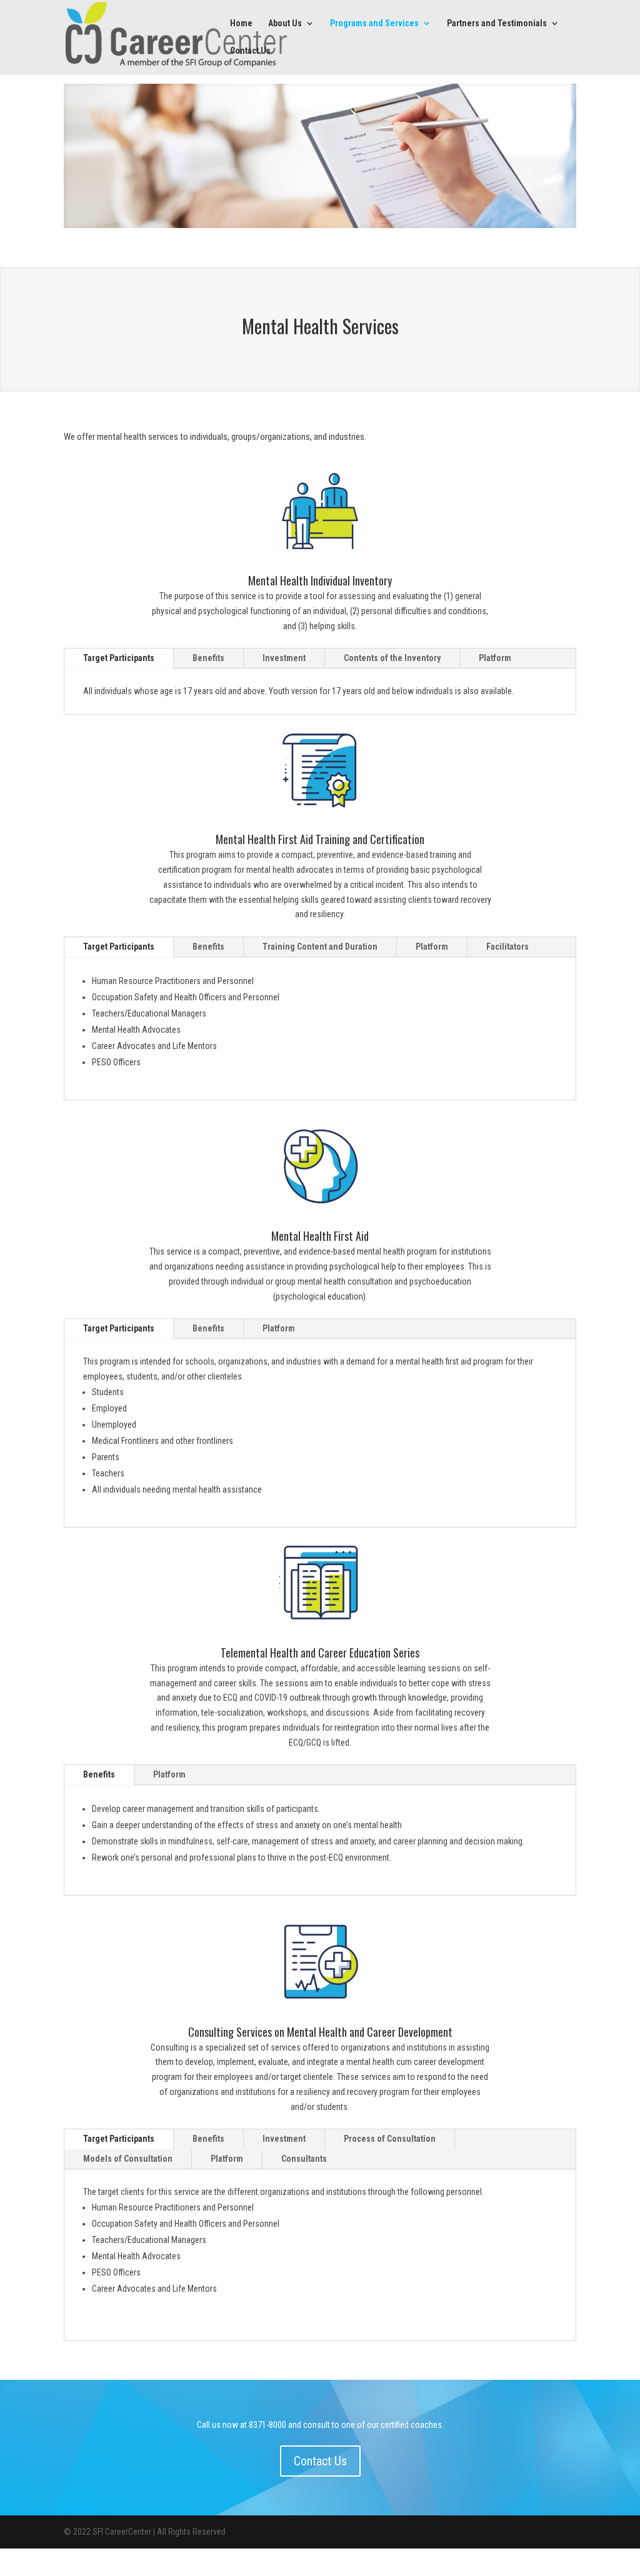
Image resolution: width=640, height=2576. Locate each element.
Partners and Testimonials (497, 23)
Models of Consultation (128, 2159)
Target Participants (119, 658)
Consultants (304, 2159)
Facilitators (507, 947)
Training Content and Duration (320, 947)
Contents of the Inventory (392, 658)
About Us (285, 23)
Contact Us (250, 51)
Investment (284, 658)
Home (241, 23)
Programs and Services (374, 23)
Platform (495, 658)
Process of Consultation (390, 2139)
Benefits (208, 658)
